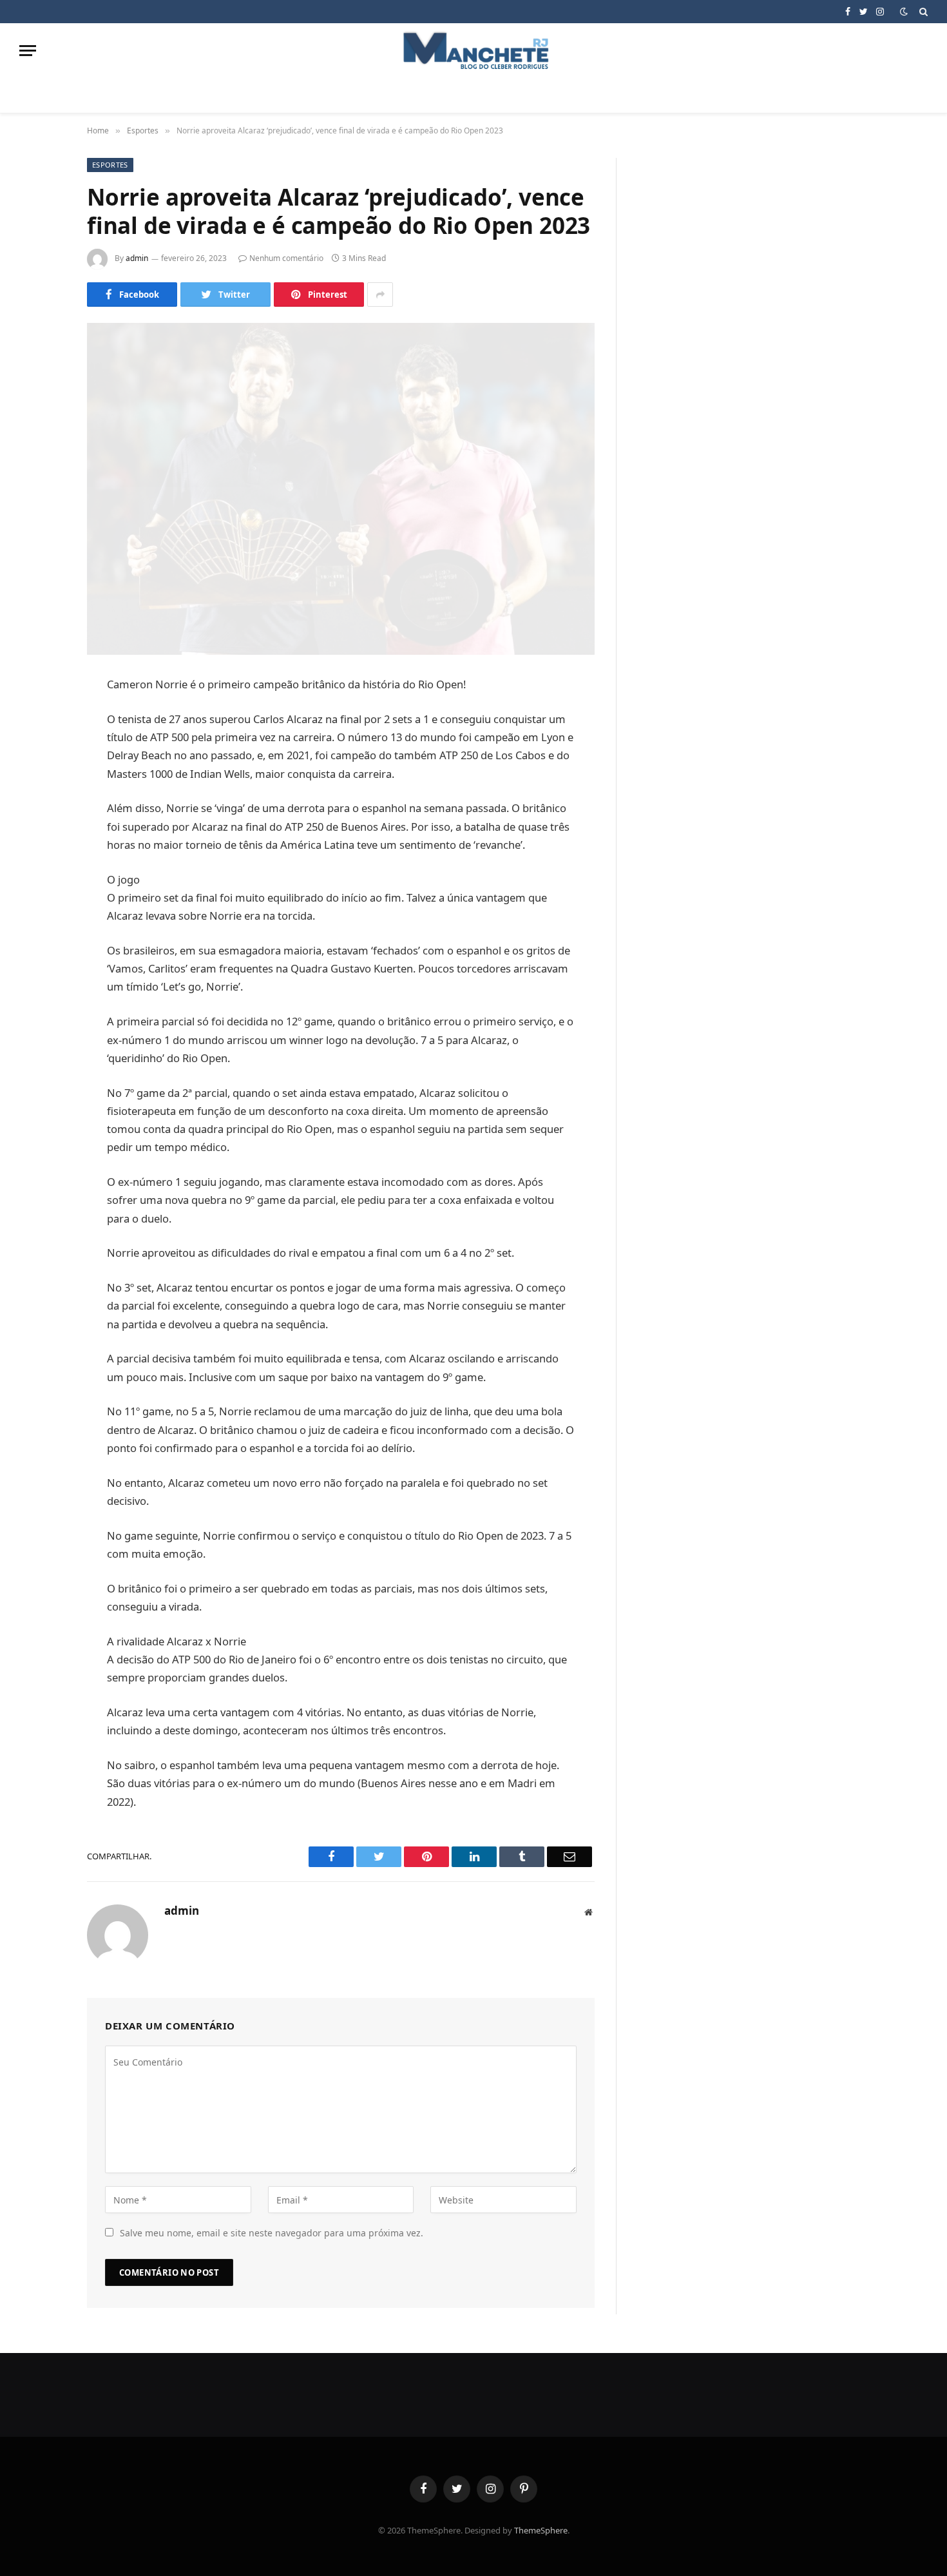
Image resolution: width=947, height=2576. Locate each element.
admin (137, 258)
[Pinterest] (42, 817)
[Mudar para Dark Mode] (904, 12)
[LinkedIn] (42, 784)
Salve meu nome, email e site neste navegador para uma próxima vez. (272, 2233)
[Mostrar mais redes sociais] (380, 295)
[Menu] (28, 51)
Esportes (110, 165)
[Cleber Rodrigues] (473, 51)
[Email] (42, 850)
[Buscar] (922, 12)
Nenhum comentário (286, 258)
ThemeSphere (541, 2530)
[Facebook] (42, 719)
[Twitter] (42, 751)
